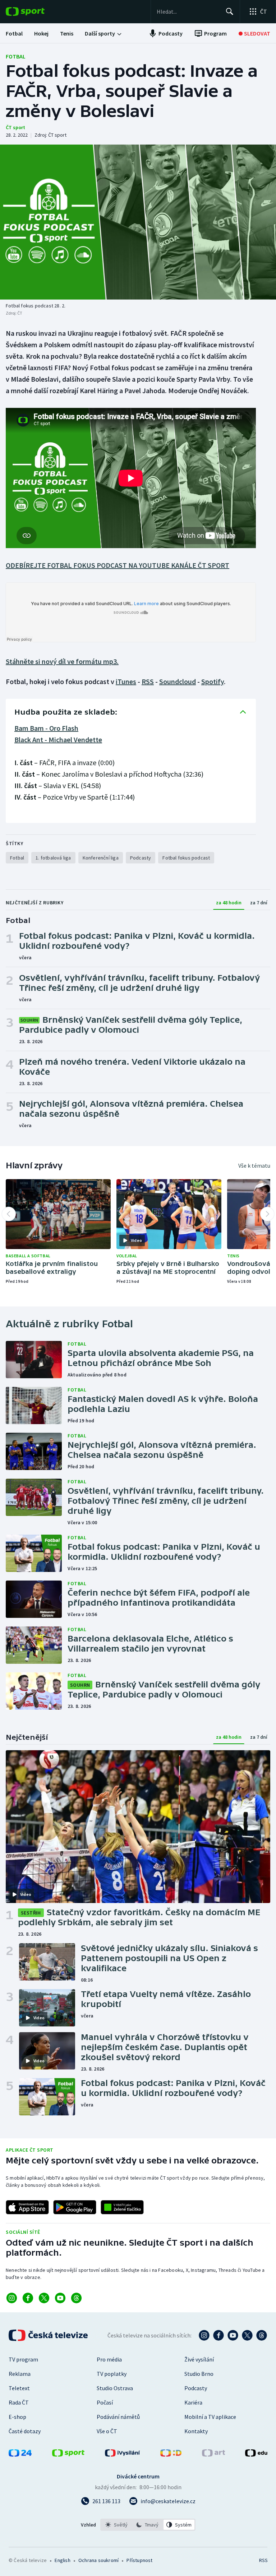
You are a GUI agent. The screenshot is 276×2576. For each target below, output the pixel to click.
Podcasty (196, 2388)
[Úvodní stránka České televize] (49, 2335)
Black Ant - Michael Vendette (58, 740)
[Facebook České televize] (218, 2335)
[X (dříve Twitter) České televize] (247, 2335)
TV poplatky (112, 2374)
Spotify (213, 681)
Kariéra (193, 2402)
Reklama (20, 2374)
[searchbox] (188, 11)
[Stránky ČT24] (20, 2454)
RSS (148, 681)
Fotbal (16, 56)
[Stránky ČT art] (213, 2454)
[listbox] (148, 2525)
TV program (23, 2359)
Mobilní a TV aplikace (210, 2417)
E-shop (17, 2417)
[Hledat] (230, 11)
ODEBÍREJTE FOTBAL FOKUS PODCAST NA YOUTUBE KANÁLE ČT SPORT (118, 565)
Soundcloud (178, 681)
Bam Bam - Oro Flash (46, 728)
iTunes (126, 681)
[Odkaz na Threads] (76, 2298)
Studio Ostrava (115, 2388)
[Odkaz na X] (44, 2298)
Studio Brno (199, 2374)
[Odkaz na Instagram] (12, 2298)
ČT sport (15, 127)
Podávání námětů (118, 2417)
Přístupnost (139, 2560)
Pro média (109, 2359)
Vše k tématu (254, 1165)
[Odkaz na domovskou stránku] (36, 11)
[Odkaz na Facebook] (28, 2298)
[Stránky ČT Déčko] (171, 2454)
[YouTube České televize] (233, 2335)
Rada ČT (19, 2402)
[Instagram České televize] (204, 2335)
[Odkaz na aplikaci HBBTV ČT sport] (122, 2207)
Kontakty (196, 2431)
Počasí (105, 2402)
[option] (117, 2525)
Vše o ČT (107, 2431)
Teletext (19, 2388)
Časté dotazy (25, 2431)
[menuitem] (14, 33)
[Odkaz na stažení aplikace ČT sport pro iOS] (27, 2207)
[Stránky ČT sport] (68, 2454)
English (62, 2560)
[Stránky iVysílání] (123, 2454)
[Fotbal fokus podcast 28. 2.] (138, 222)
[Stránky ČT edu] (256, 2454)
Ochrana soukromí (98, 2560)
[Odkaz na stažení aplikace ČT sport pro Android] (75, 2207)
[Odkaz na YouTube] (60, 2298)
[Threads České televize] (262, 2335)
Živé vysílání (199, 2359)
